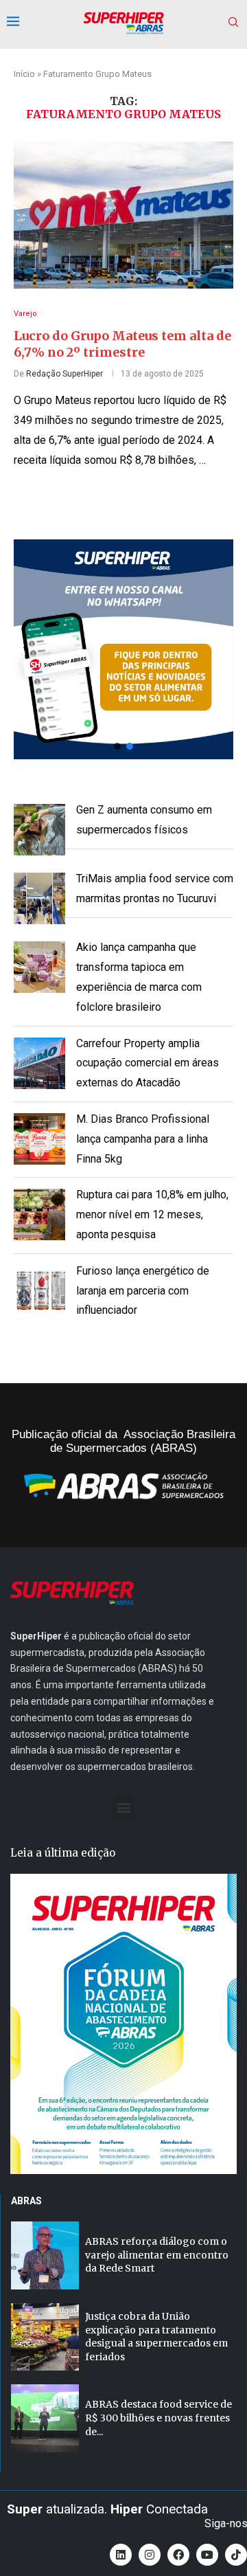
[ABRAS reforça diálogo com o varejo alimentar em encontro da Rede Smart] (45, 2255)
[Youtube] (207, 2555)
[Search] (233, 23)
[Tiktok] (236, 2555)
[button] (123, 649)
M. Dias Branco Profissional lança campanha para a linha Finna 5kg (143, 1139)
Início (24, 74)
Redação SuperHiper (64, 374)
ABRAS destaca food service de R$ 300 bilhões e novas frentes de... (158, 2418)
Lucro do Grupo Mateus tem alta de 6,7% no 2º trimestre (122, 344)
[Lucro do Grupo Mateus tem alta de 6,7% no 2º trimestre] (123, 215)
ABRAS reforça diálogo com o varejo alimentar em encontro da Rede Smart (157, 2255)
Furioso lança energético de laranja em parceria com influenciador (143, 1291)
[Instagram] (150, 2555)
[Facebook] (178, 2555)
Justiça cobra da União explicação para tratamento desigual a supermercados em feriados (156, 2337)
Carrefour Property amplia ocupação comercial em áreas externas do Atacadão (148, 1063)
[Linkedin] (121, 2555)
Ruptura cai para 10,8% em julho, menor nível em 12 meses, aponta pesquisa (152, 1214)
